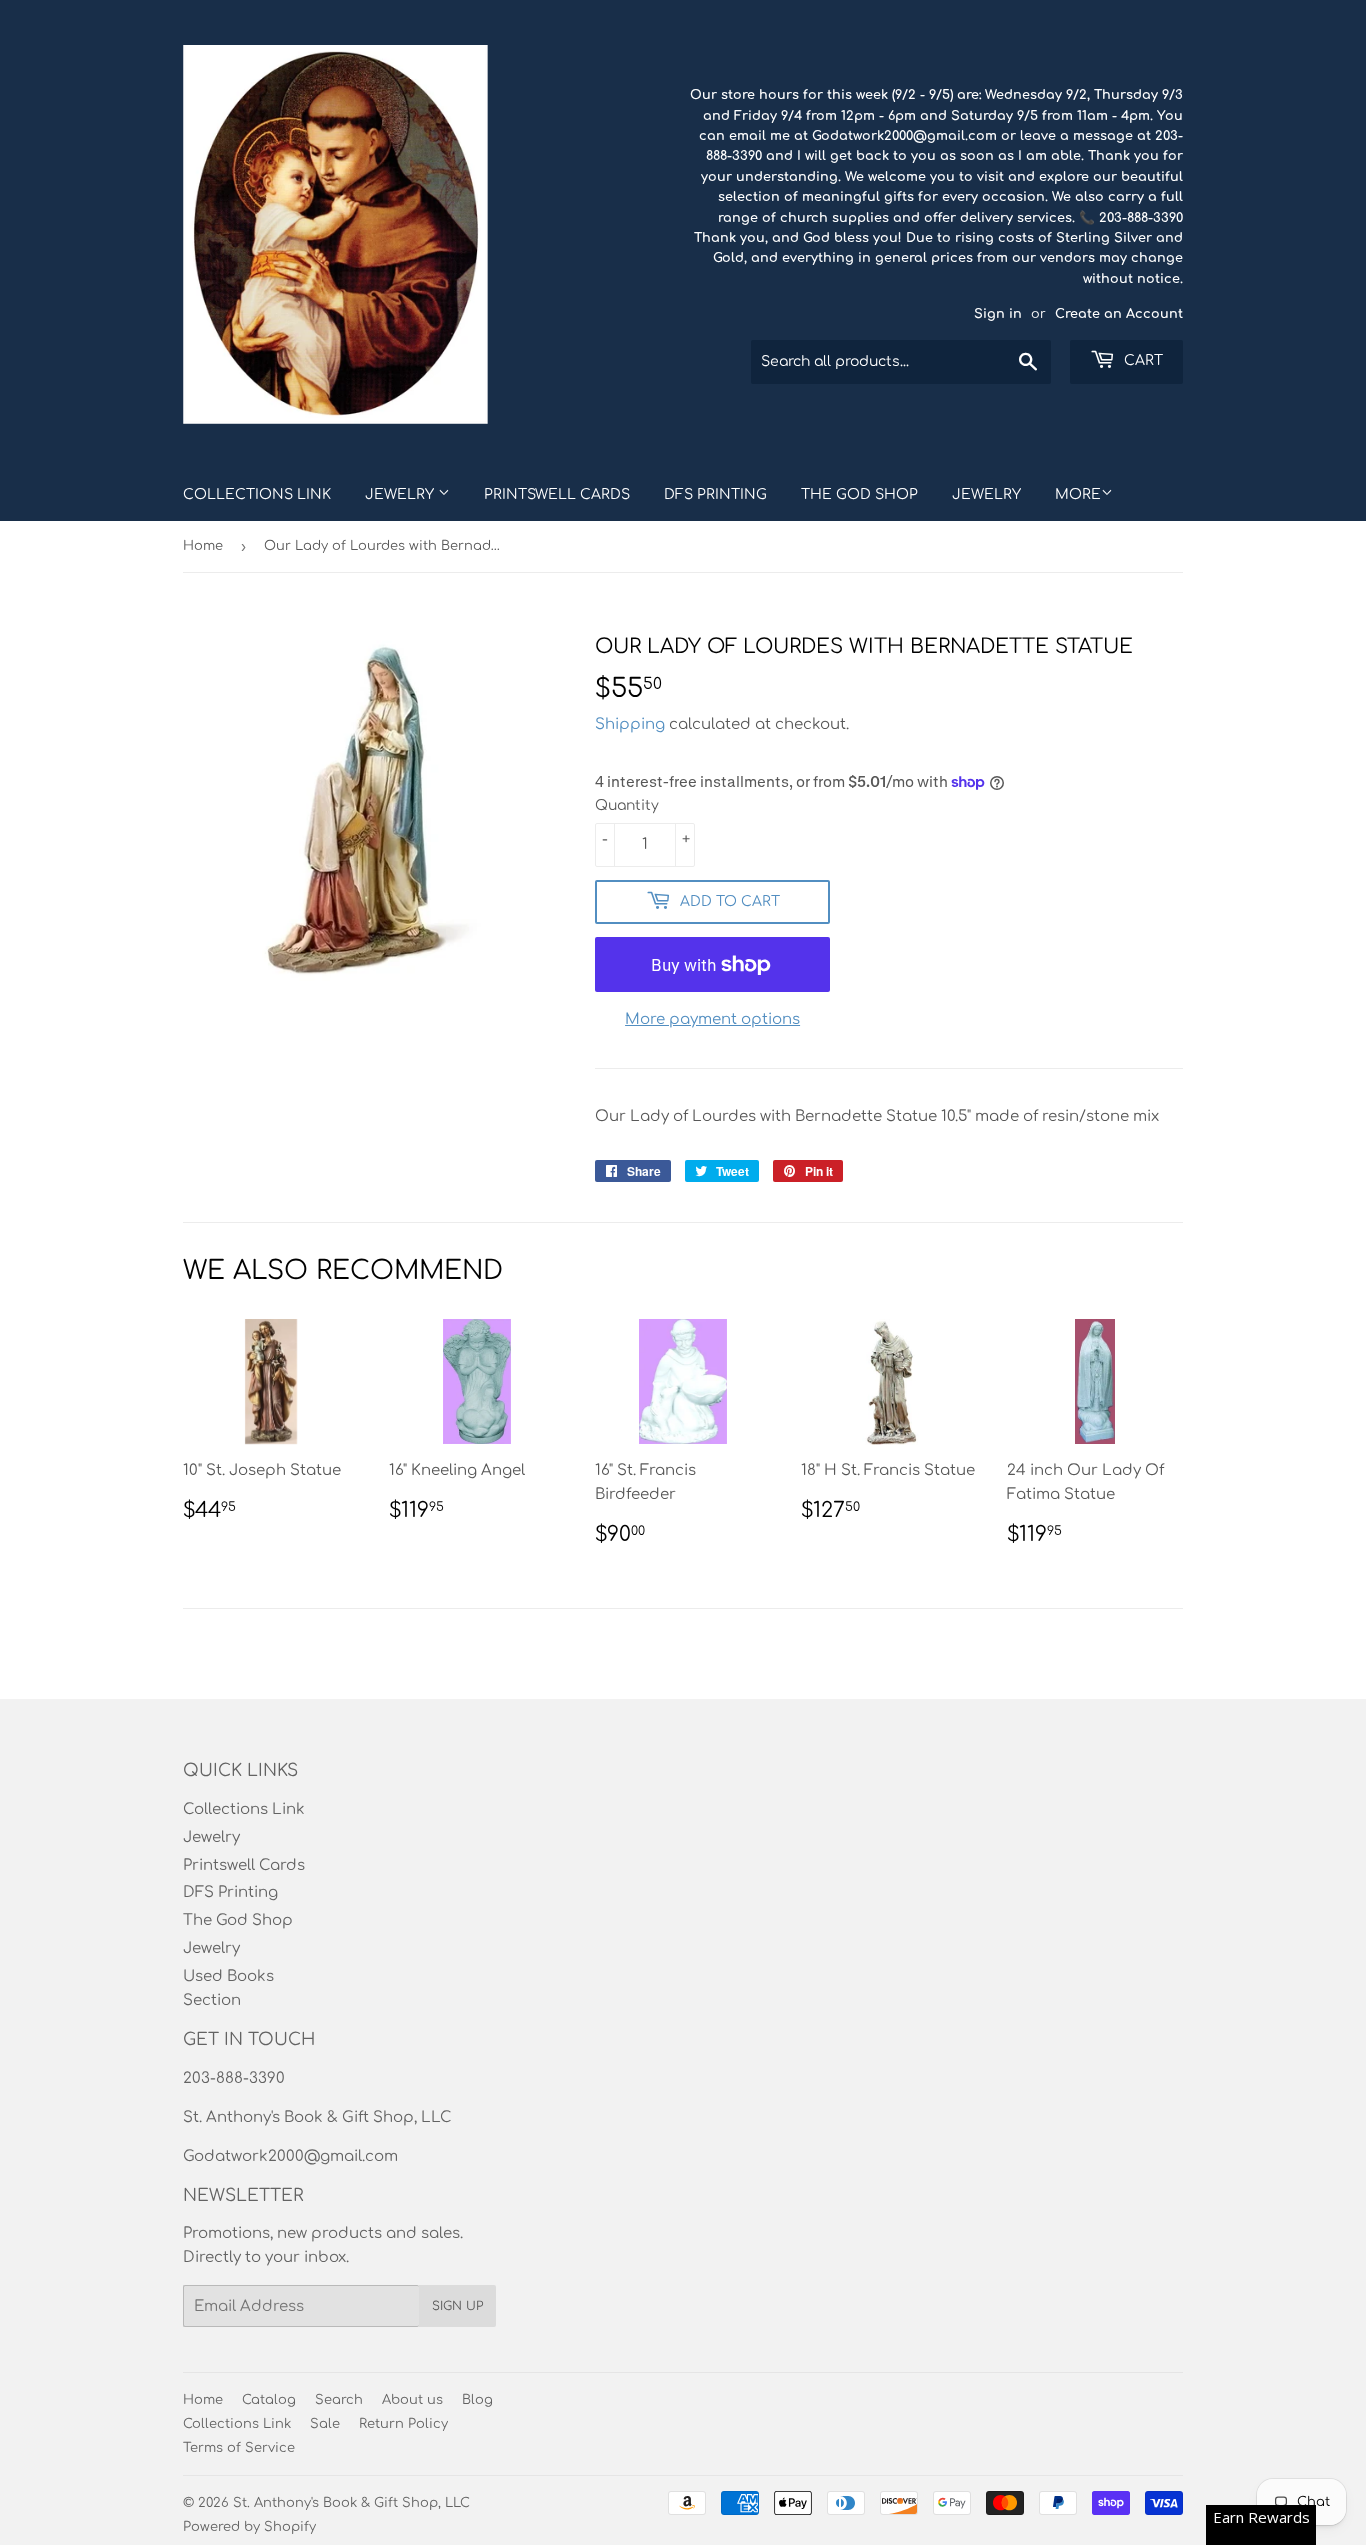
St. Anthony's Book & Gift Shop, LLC (351, 2503)
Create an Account (1119, 314)
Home (203, 546)
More (1078, 494)
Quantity (627, 805)
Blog (477, 2400)
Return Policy (403, 2424)
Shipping (630, 724)
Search (339, 2400)
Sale (325, 2424)
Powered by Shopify (249, 2527)
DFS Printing (715, 494)
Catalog (269, 2400)
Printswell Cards (557, 494)
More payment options (712, 1019)
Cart (1141, 360)
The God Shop (859, 494)
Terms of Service (239, 2448)
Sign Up (457, 2306)
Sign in (998, 314)
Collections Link (257, 494)
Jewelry (401, 494)
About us (412, 2400)
